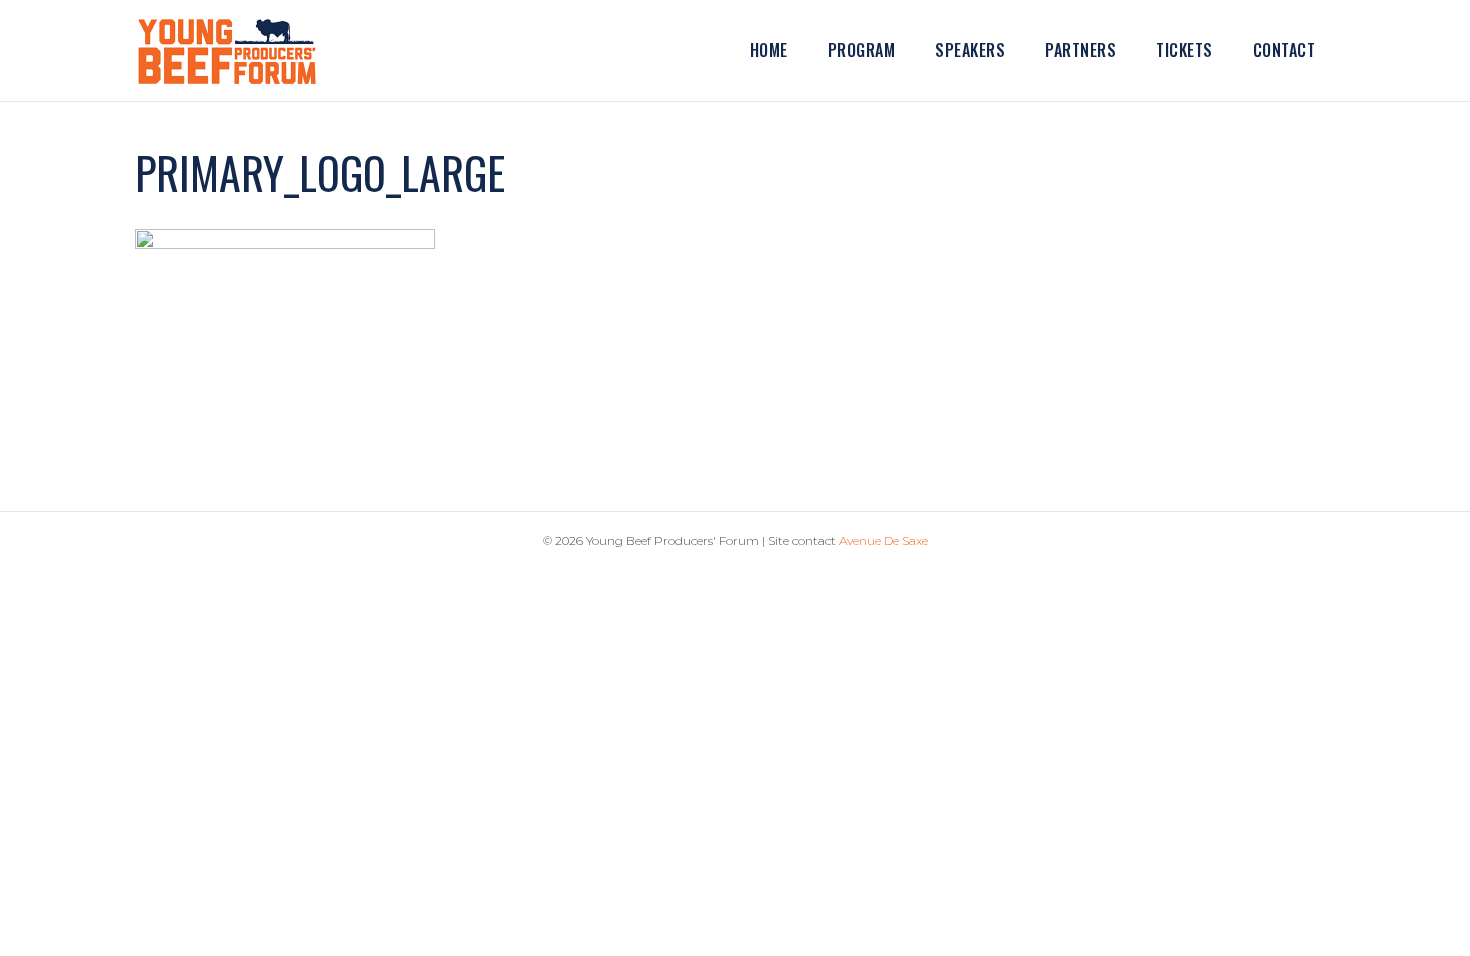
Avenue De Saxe (883, 540)
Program (862, 50)
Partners (1080, 50)
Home (769, 50)
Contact (1284, 50)
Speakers (970, 50)
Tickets (1184, 50)
